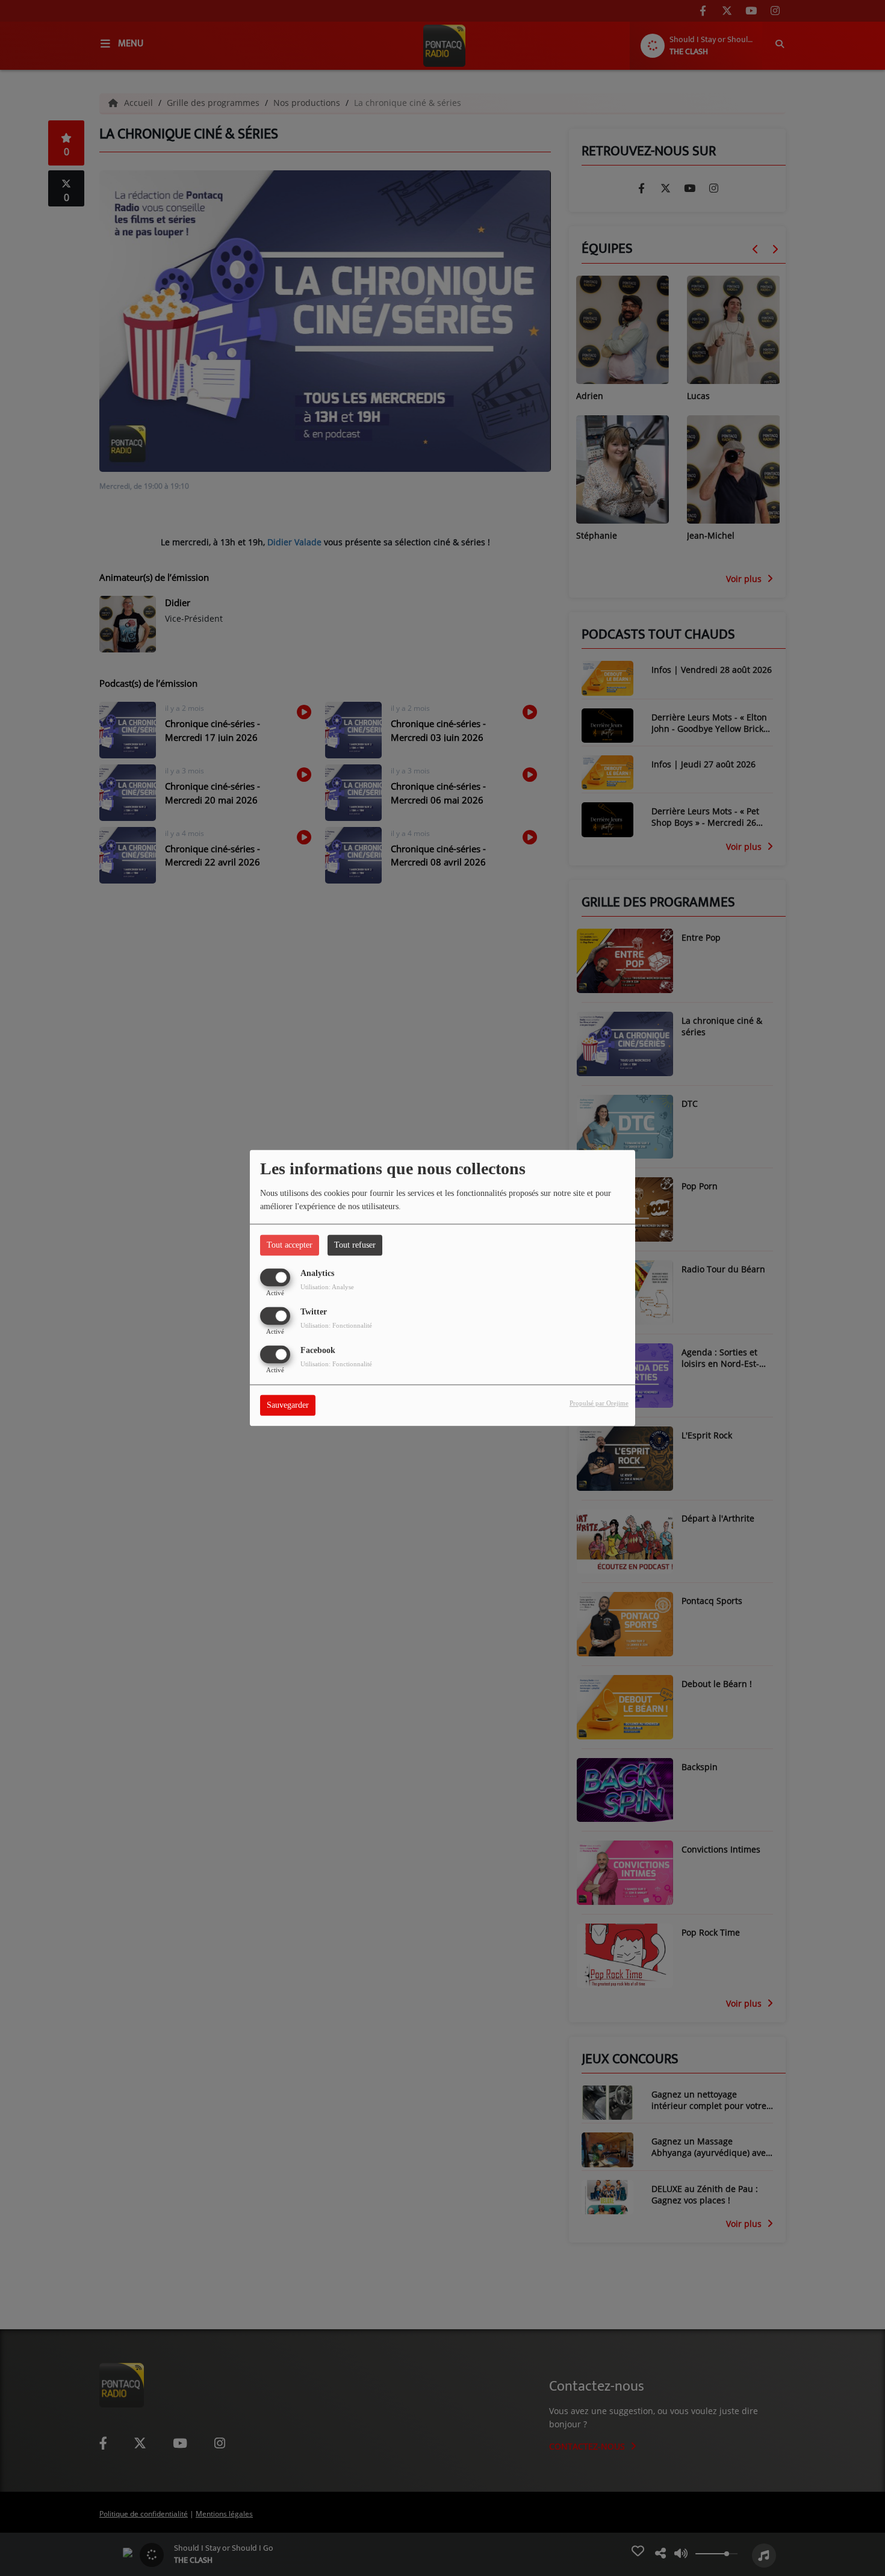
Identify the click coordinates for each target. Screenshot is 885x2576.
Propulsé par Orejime (599, 1404)
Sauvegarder (288, 1406)
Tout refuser (355, 1245)
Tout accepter (290, 1245)
